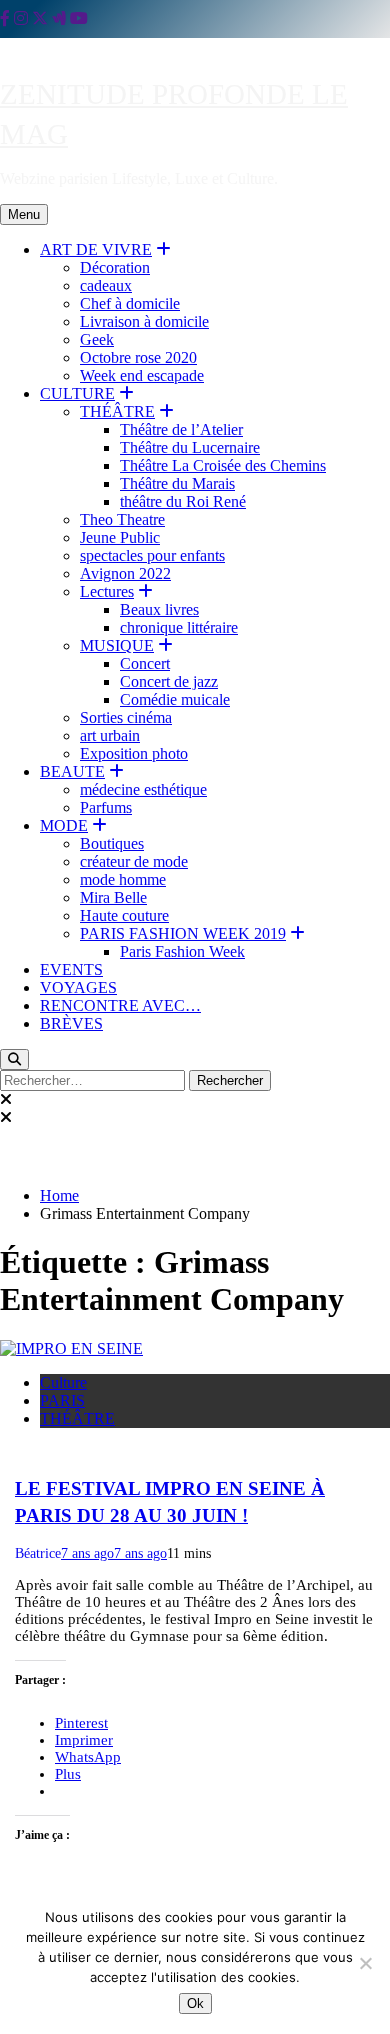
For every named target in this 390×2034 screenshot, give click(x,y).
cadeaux (106, 285)
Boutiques (112, 843)
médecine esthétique (143, 789)
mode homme (123, 879)
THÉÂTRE (117, 411)
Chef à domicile (130, 303)
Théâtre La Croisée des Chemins (223, 465)
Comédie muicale (175, 699)
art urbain (110, 735)
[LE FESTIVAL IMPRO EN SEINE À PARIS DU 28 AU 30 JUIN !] (71, 1348)
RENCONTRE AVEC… (120, 1005)
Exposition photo (134, 753)
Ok (195, 2003)
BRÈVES (71, 1023)
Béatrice (38, 1553)
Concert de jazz (169, 681)
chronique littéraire (179, 627)
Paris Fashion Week (182, 951)
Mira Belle (113, 897)
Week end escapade (142, 375)
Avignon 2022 (125, 573)
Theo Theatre (122, 519)
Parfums (106, 807)
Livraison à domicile (144, 321)
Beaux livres (159, 609)
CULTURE (77, 393)
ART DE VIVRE (96, 249)
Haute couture (124, 915)
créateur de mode (134, 861)
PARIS (62, 1400)
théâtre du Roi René (183, 501)
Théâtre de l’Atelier (181, 429)
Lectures (107, 591)
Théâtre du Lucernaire (190, 447)
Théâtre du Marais (177, 483)
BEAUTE (72, 771)
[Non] (365, 1963)
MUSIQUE (117, 645)
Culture (63, 1382)
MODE (64, 825)
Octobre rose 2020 (138, 357)
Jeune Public (120, 537)
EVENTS (71, 969)
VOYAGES (78, 987)
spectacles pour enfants (152, 555)
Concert (145, 663)
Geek (97, 339)
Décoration (115, 267)
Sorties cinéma (126, 717)
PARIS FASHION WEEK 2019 (183, 933)
